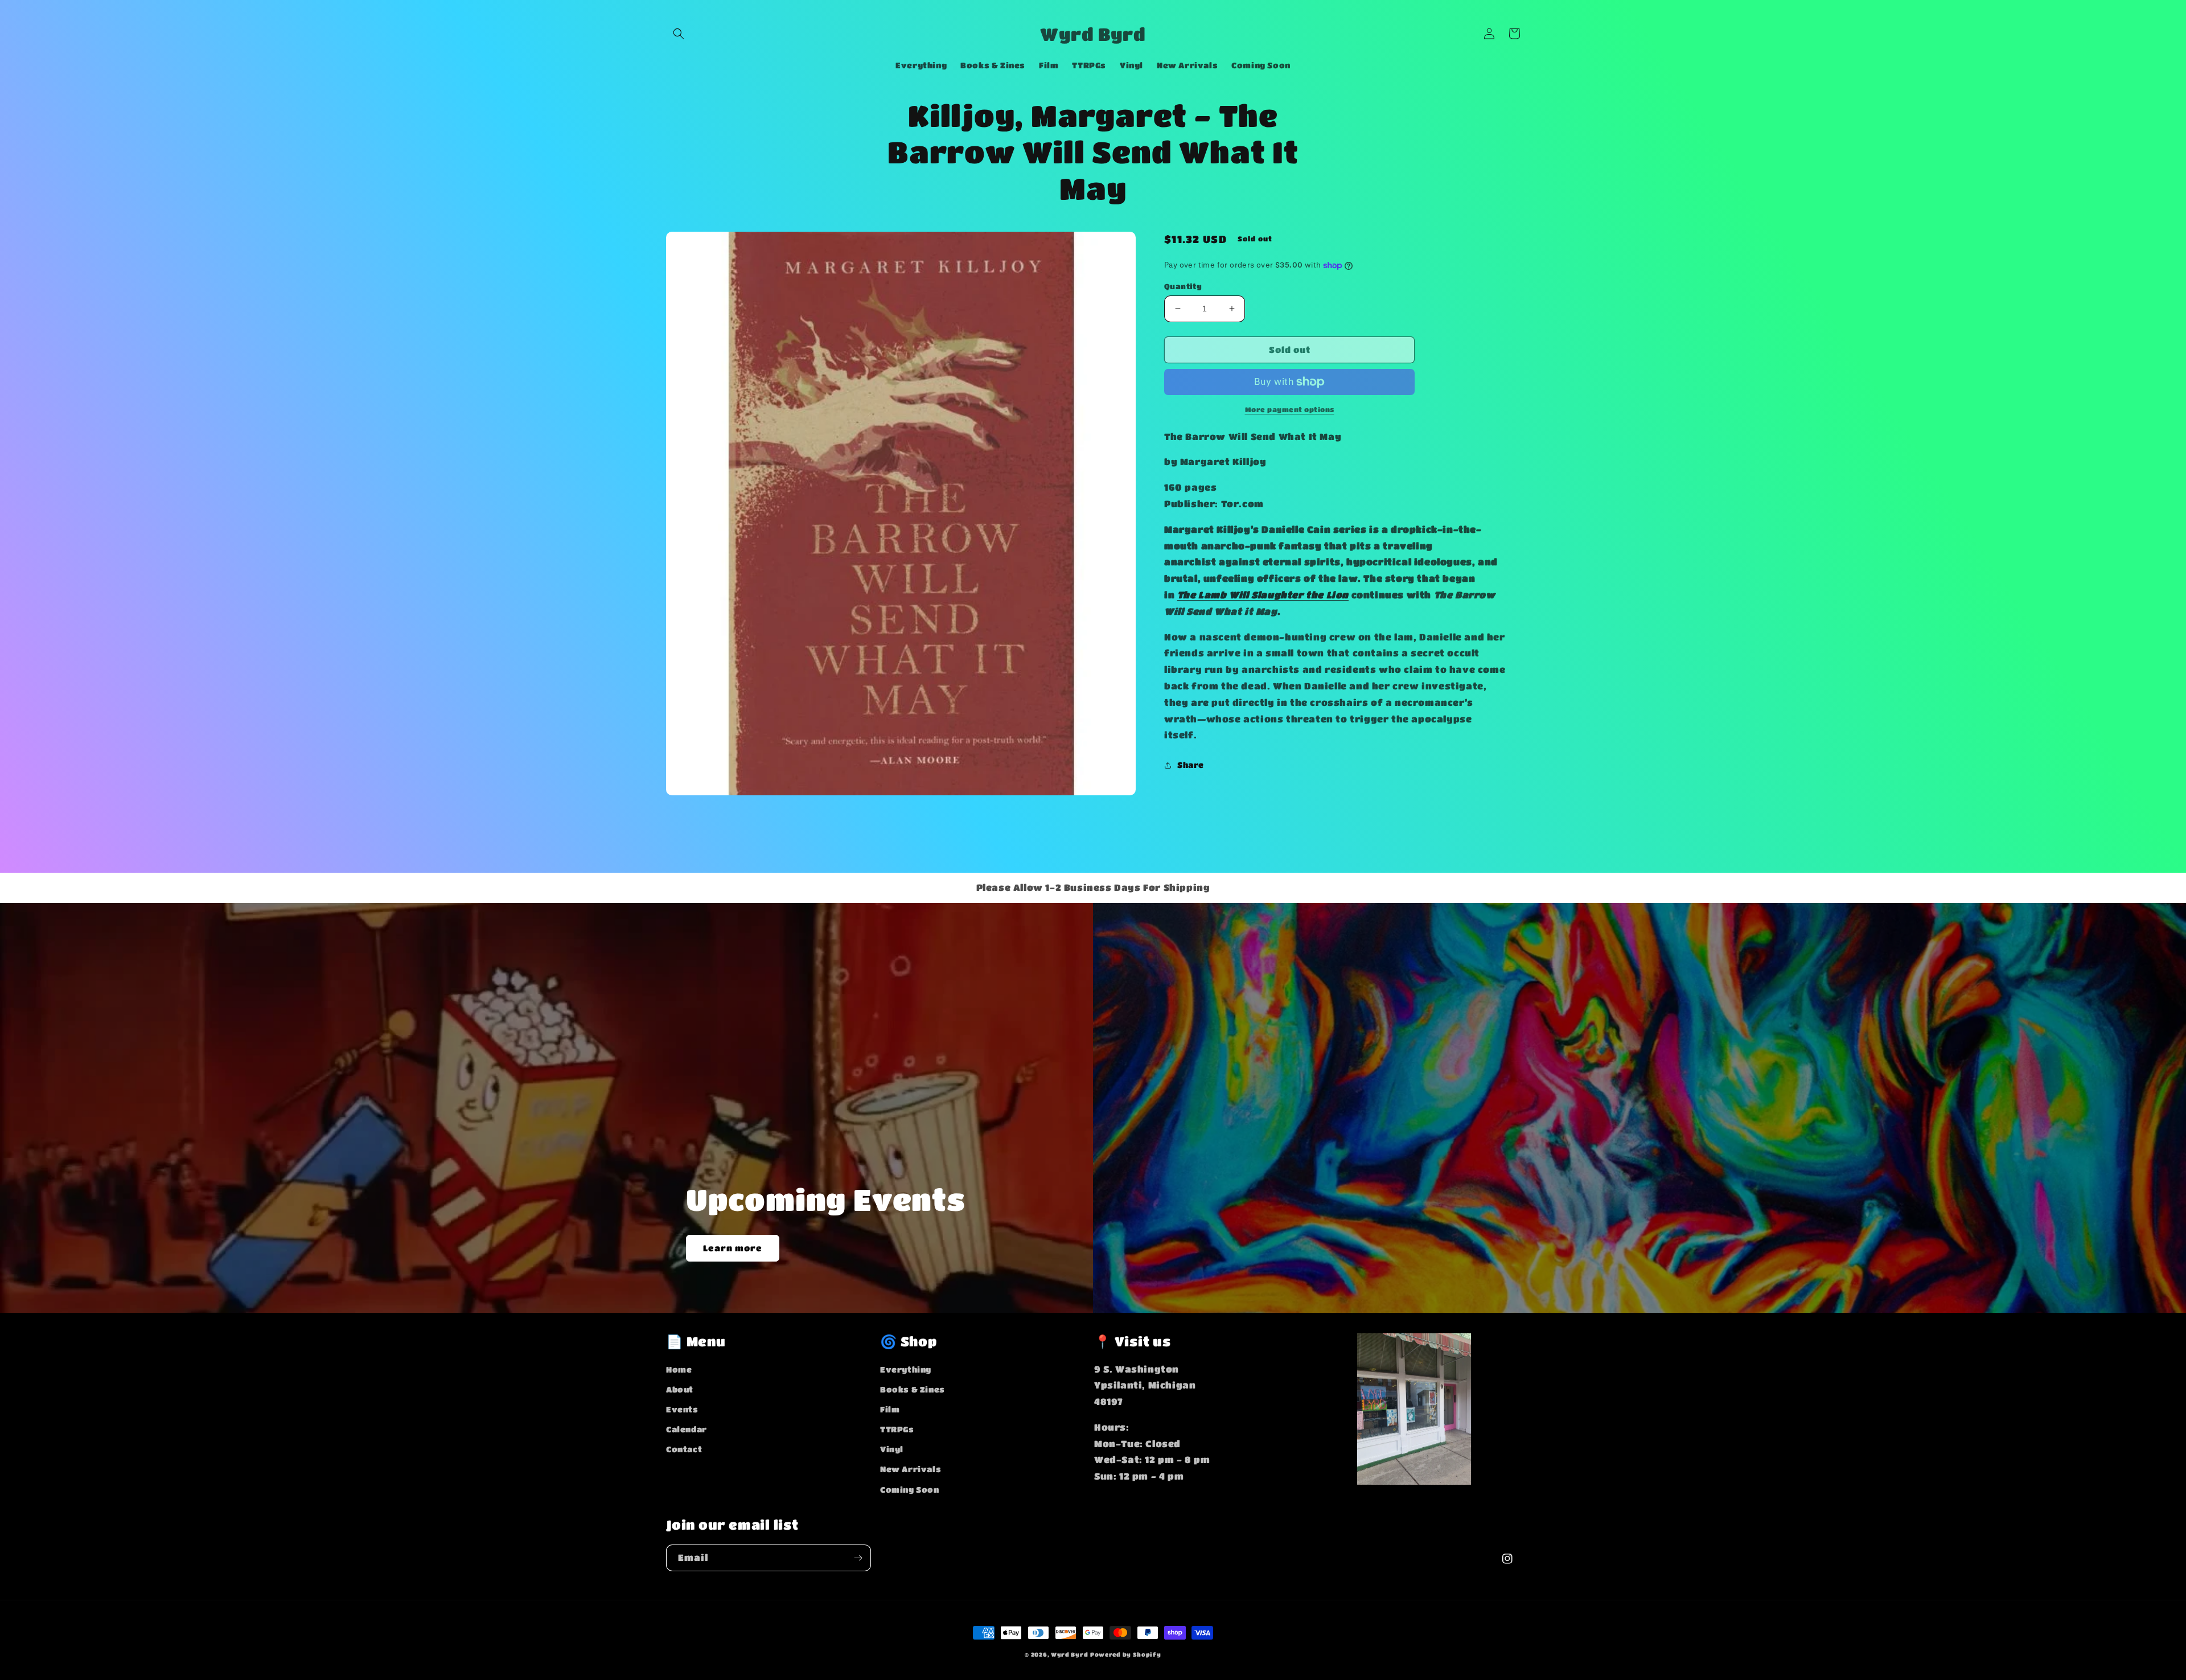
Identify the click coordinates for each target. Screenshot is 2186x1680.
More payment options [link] (1290, 409)
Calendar (687, 1429)
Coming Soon (910, 1489)
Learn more (733, 1248)
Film (890, 1409)
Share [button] (1191, 765)
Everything (906, 1369)
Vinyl (892, 1449)
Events (682, 1409)
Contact (684, 1449)
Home (679, 1369)
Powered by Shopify (1126, 1654)
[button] (679, 34)
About (680, 1389)
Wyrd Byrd (1069, 1654)
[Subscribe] (858, 1558)
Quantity (1183, 286)
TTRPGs (897, 1429)
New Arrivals (911, 1469)
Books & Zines (913, 1389)
